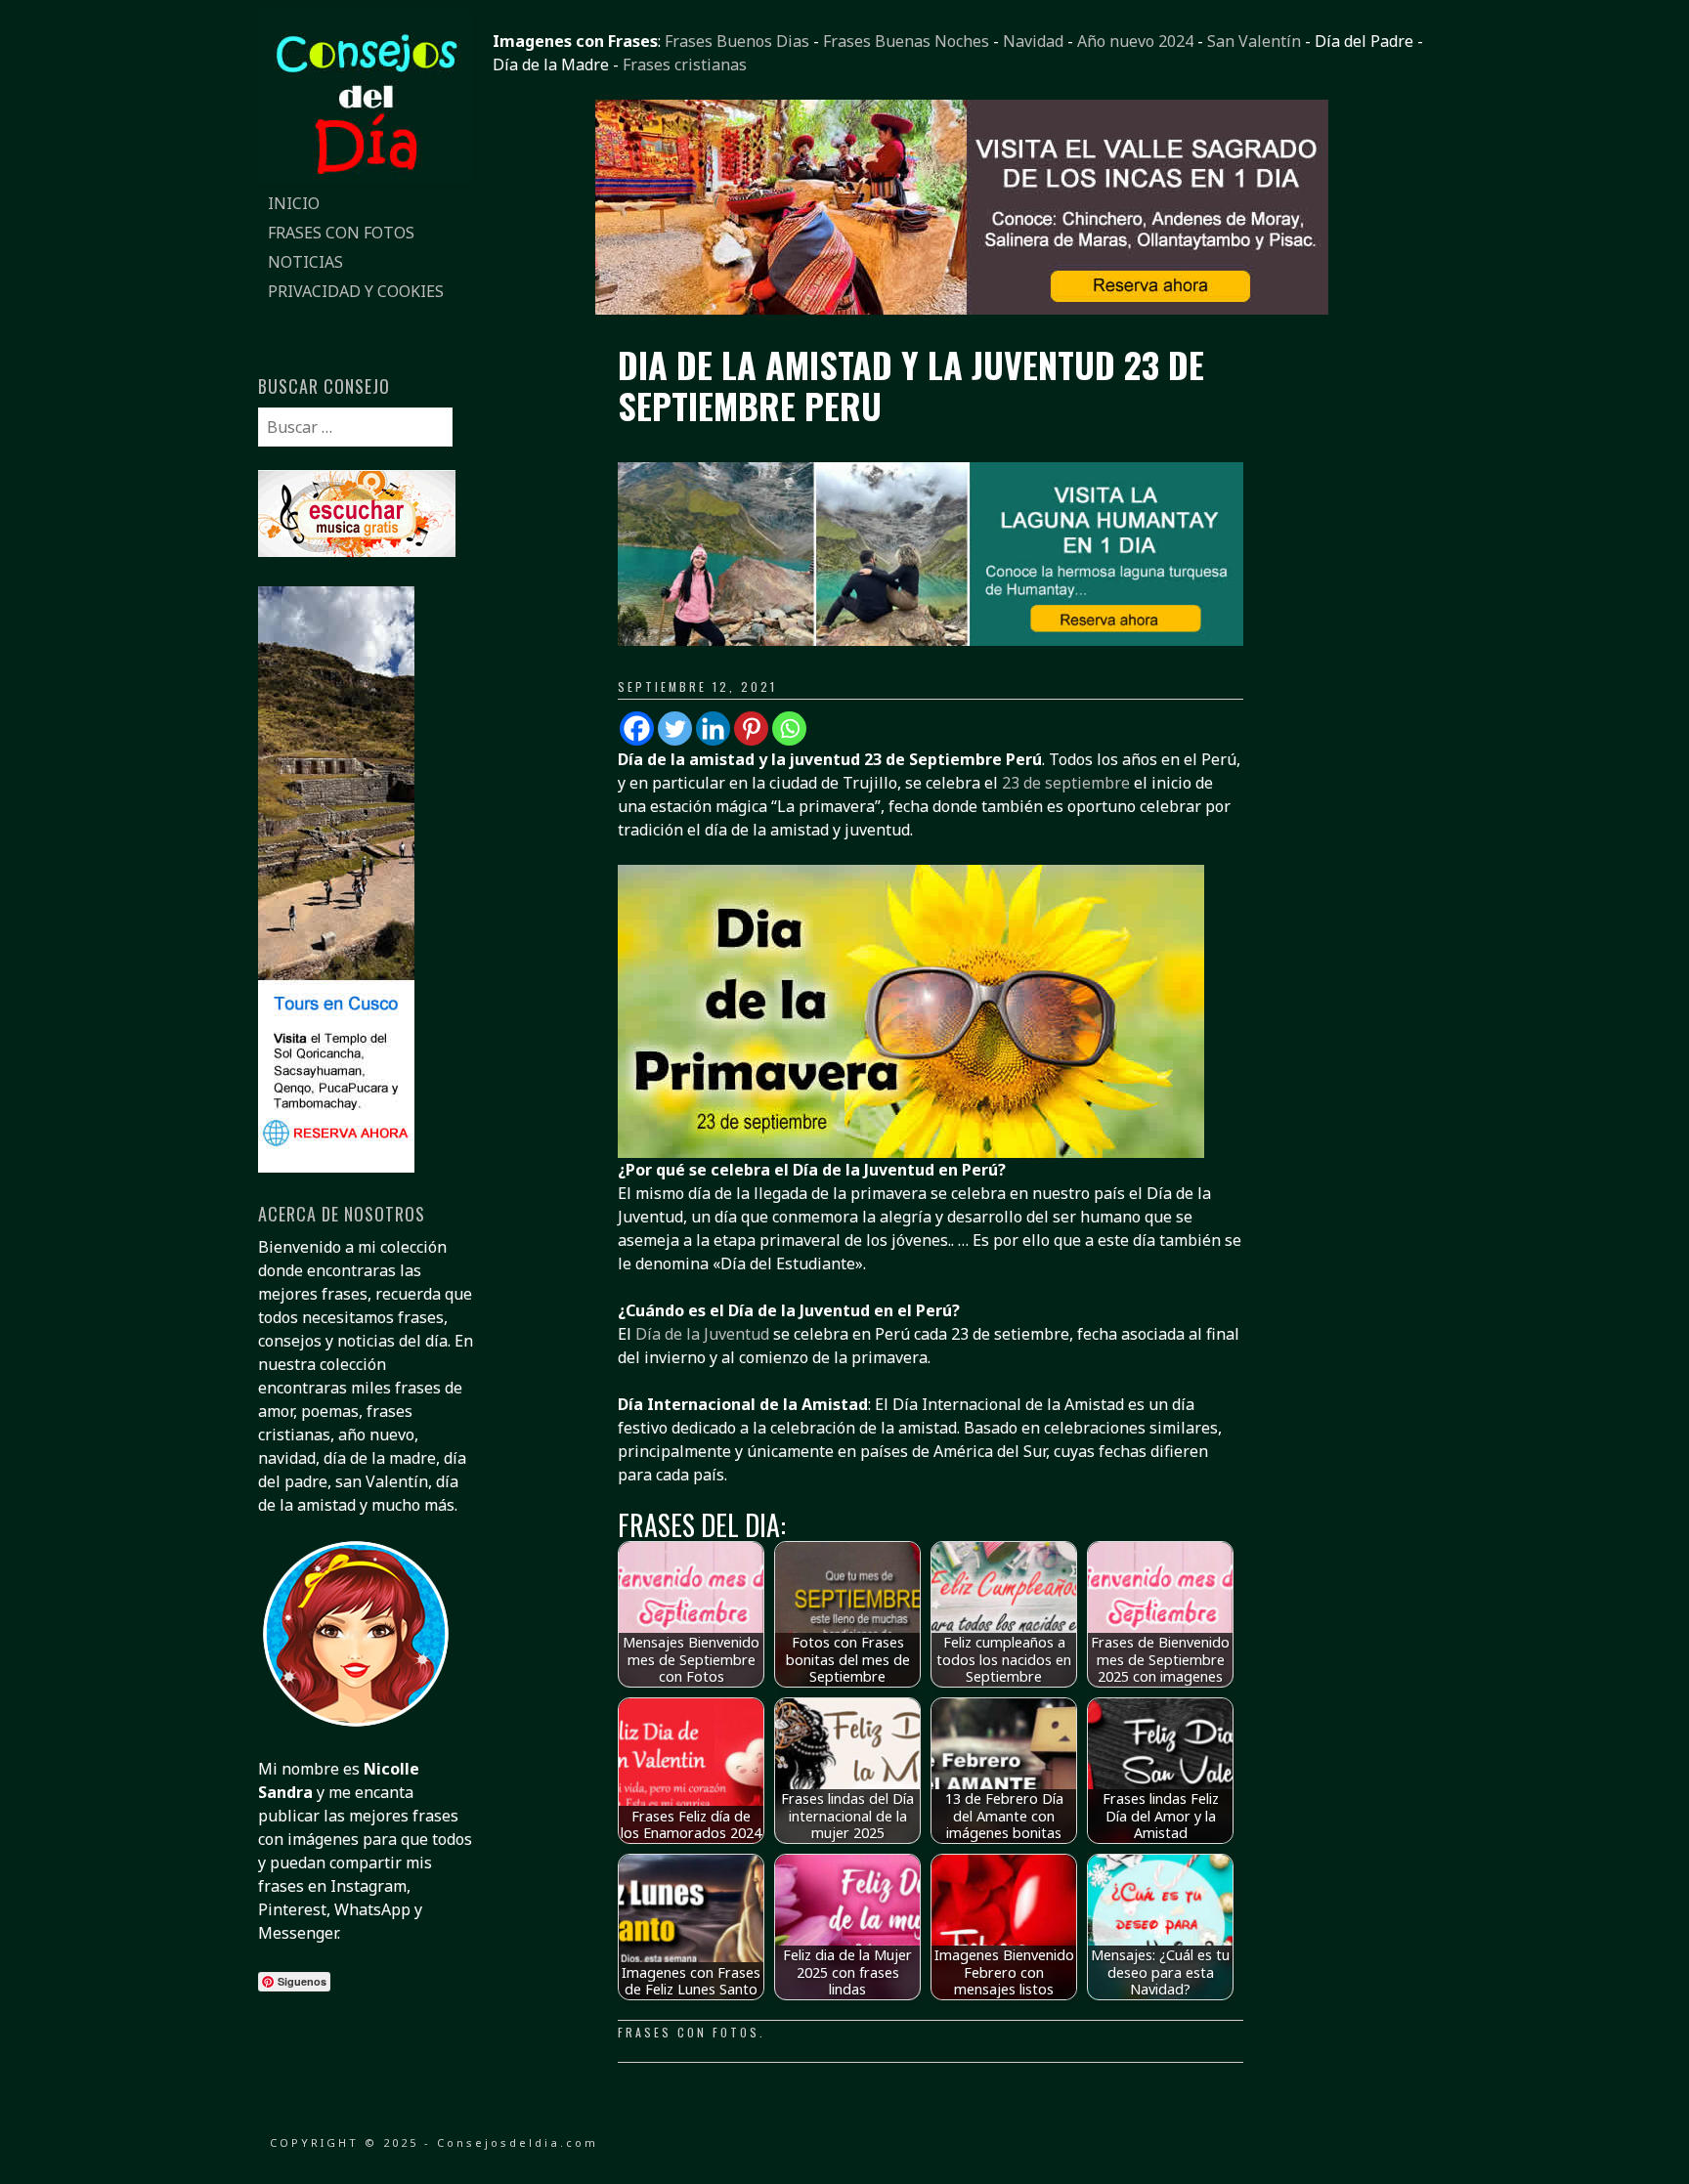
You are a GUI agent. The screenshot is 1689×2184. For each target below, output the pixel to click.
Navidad (1033, 41)
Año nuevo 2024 (1135, 41)
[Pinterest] (751, 728)
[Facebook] (637, 728)
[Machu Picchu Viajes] (962, 309)
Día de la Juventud (702, 1334)
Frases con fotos (341, 233)
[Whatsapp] (789, 728)
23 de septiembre (1066, 783)
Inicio (294, 203)
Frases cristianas (685, 64)
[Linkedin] (713, 728)
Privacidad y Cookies (356, 291)
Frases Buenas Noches (906, 41)
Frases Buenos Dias (737, 41)
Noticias (305, 262)
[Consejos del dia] (366, 177)
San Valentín (1254, 41)
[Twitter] (675, 728)
